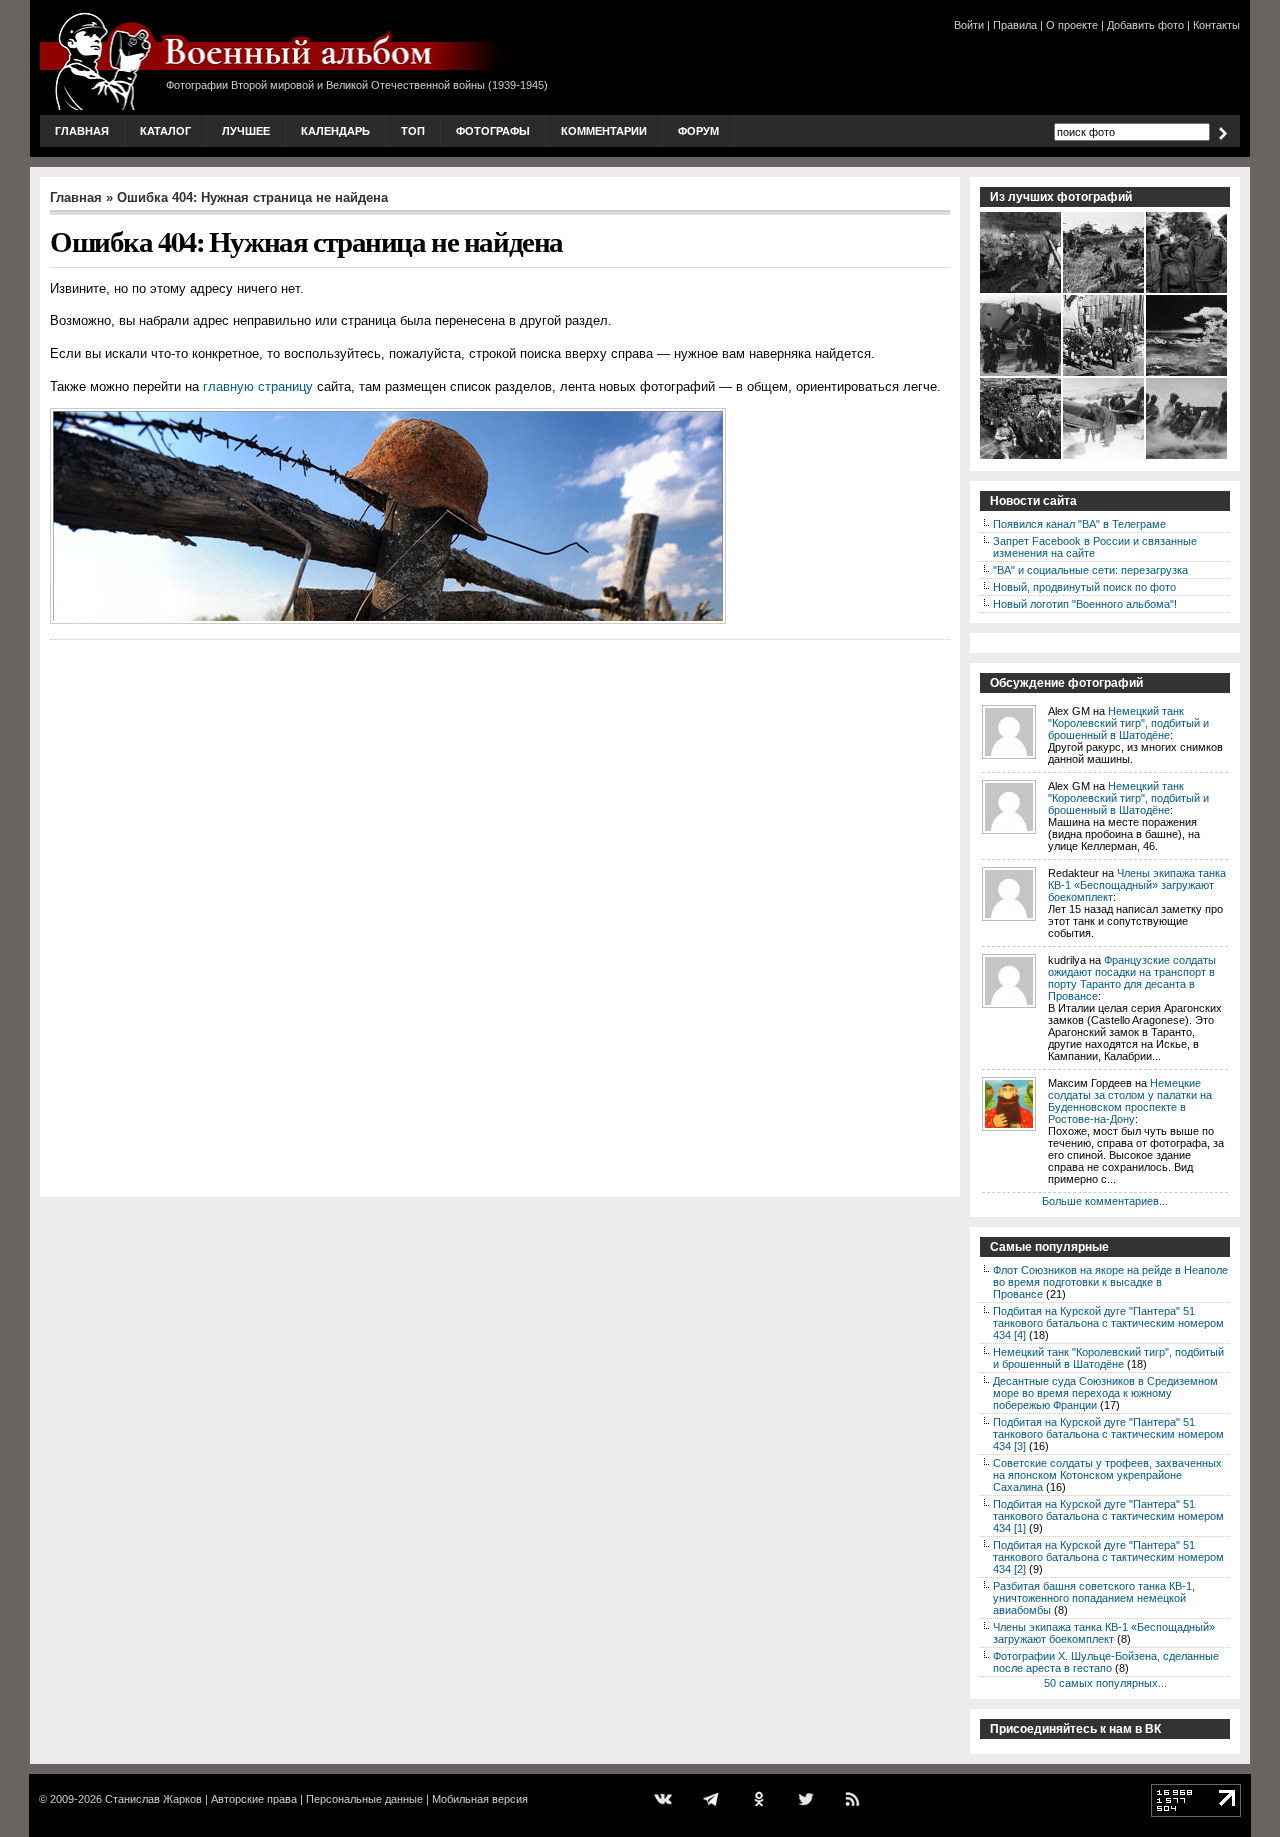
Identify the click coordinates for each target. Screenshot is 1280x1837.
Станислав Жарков (153, 1799)
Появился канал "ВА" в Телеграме (1079, 524)
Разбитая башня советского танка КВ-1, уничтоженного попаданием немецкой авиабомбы (1094, 1598)
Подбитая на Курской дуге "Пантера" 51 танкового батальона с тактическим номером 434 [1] (1108, 1516)
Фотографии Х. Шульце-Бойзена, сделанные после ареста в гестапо (1106, 1662)
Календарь (335, 131)
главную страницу (258, 386)
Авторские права (254, 1799)
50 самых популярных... (1105, 1683)
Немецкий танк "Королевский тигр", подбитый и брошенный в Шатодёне (1128, 723)
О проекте (1072, 25)
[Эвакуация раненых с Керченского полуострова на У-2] (1104, 457)
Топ (413, 131)
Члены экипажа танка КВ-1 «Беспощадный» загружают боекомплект (1137, 885)
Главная (82, 131)
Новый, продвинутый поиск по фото (1084, 587)
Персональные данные (364, 1799)
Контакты (1216, 25)
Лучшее (246, 131)
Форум (698, 131)
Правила (1015, 25)
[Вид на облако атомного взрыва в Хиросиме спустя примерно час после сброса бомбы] (1187, 374)
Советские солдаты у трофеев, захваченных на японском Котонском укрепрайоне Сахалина (1107, 1475)
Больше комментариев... (1105, 1201)
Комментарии (604, 131)
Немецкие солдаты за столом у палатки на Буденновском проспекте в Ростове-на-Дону (1130, 1101)
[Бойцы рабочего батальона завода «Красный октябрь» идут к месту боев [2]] (1104, 374)
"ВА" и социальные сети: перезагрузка (1090, 570)
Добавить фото (1145, 25)
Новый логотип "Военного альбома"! (1085, 604)
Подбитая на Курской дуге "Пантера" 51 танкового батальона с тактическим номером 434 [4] (1108, 1323)
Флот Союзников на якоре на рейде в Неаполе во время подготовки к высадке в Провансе (1110, 1282)
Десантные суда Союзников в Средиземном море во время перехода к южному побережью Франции (1105, 1393)
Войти (969, 25)
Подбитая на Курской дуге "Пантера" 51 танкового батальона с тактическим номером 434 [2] (1108, 1557)
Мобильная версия (480, 1799)
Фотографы (493, 131)
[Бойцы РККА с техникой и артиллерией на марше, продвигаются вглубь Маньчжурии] (1021, 291)
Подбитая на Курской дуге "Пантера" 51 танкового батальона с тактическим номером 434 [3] (1108, 1434)
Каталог (165, 131)
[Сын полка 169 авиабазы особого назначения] (1187, 291)
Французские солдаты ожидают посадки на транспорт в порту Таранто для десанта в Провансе (1132, 978)
